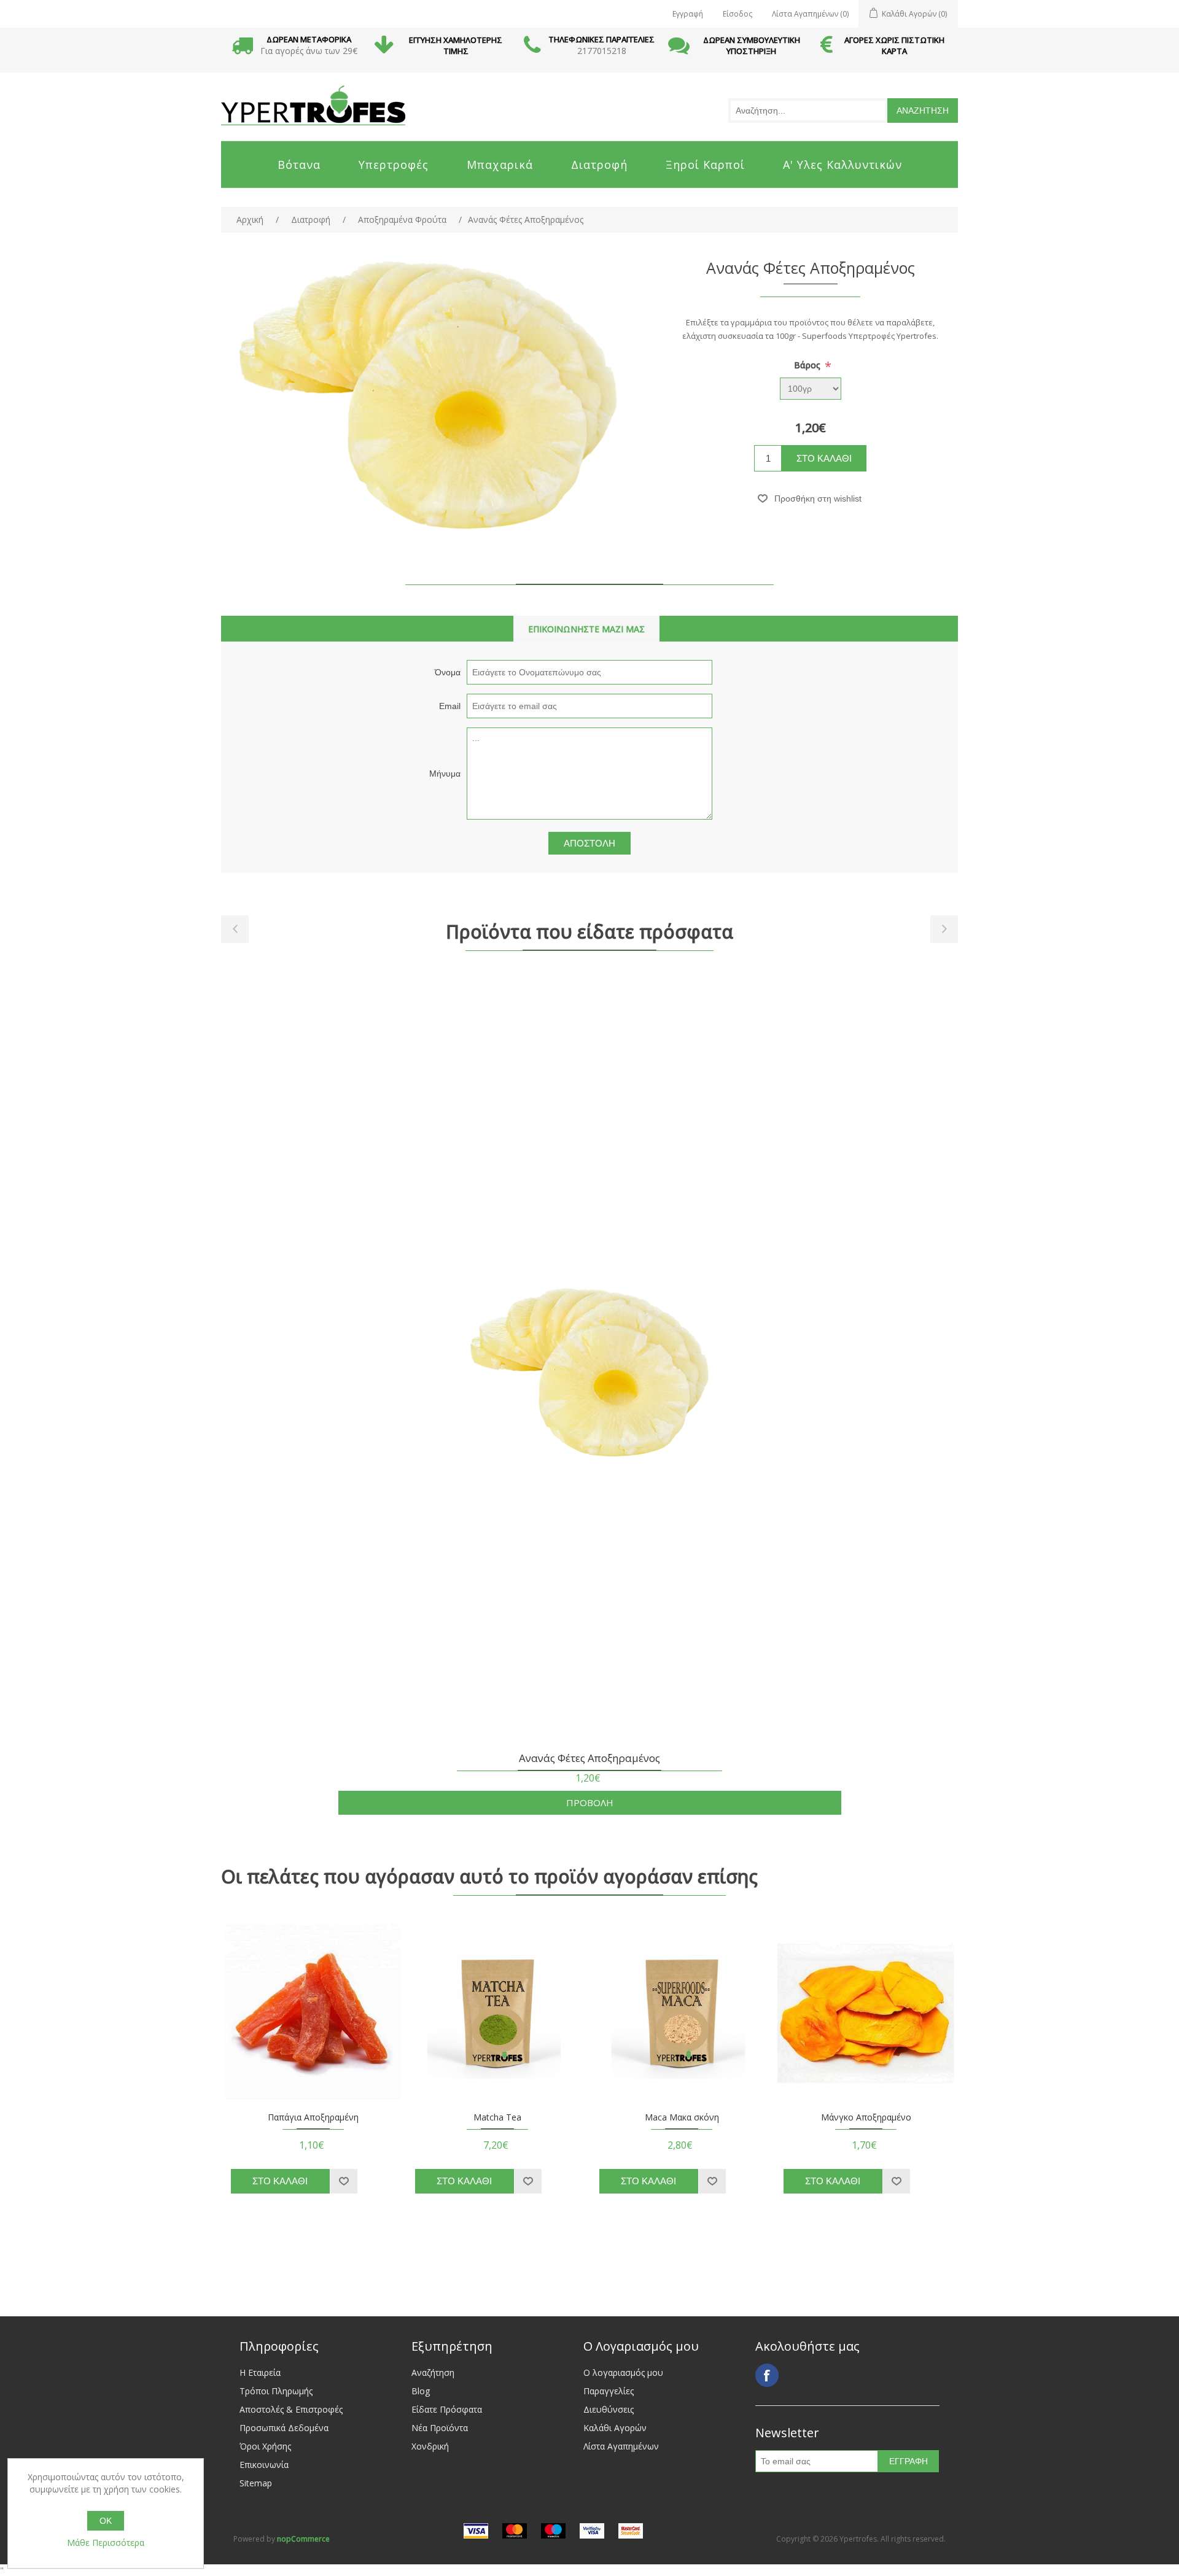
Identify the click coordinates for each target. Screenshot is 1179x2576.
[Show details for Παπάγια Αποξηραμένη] (313, 2012)
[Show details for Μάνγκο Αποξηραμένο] (866, 2012)
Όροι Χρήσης (265, 2446)
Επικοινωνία (264, 2465)
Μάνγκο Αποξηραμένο (866, 2118)
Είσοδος (737, 14)
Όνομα (448, 672)
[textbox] (808, 111)
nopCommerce (303, 2539)
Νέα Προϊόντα (440, 2428)
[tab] (586, 629)
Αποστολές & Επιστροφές (291, 2409)
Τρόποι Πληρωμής (276, 2391)
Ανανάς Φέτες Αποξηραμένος (589, 1759)
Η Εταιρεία (260, 2372)
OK (106, 2521)
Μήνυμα (445, 774)
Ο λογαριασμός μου (623, 2372)
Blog (421, 2391)
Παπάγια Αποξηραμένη (313, 2118)
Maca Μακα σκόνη (682, 2118)
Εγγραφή (688, 14)
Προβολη (590, 1802)
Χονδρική (430, 2446)
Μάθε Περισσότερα (106, 2543)
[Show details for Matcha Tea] (497, 2012)
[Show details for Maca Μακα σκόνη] (682, 2012)
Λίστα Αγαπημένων (621, 2446)
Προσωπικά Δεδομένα (284, 2428)
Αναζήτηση (433, 2372)
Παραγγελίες (609, 2391)
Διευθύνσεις (609, 2409)
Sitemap (256, 2483)
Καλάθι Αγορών (615, 2428)
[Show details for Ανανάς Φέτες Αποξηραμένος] (589, 1375)
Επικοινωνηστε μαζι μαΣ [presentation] (586, 629)
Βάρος (808, 365)
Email (450, 706)
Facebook (767, 2375)
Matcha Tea (497, 2118)
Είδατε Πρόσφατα (447, 2409)
